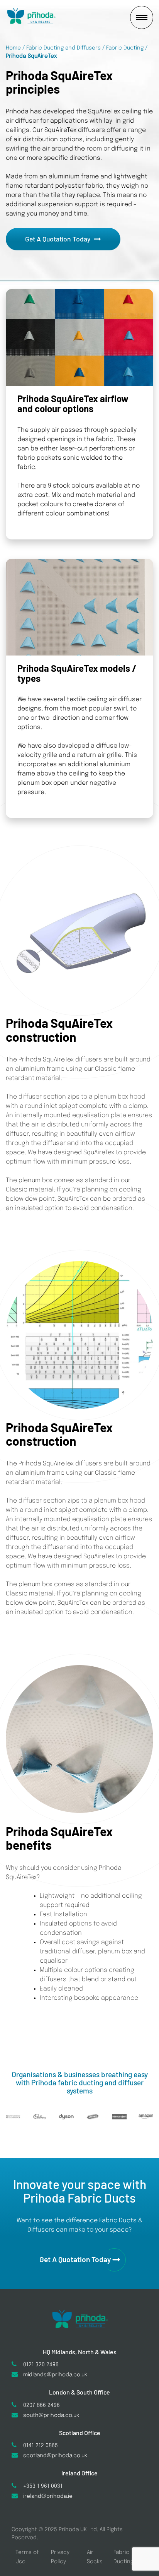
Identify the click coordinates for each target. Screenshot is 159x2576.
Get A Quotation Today (58, 239)
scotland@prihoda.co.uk (55, 2456)
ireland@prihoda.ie (48, 2496)
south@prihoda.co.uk (51, 2415)
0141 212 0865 (41, 2446)
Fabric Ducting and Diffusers (63, 48)
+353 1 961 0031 (43, 2486)
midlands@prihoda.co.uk (55, 2375)
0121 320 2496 (41, 2365)
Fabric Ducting (125, 48)
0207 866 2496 (41, 2405)
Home (13, 48)
